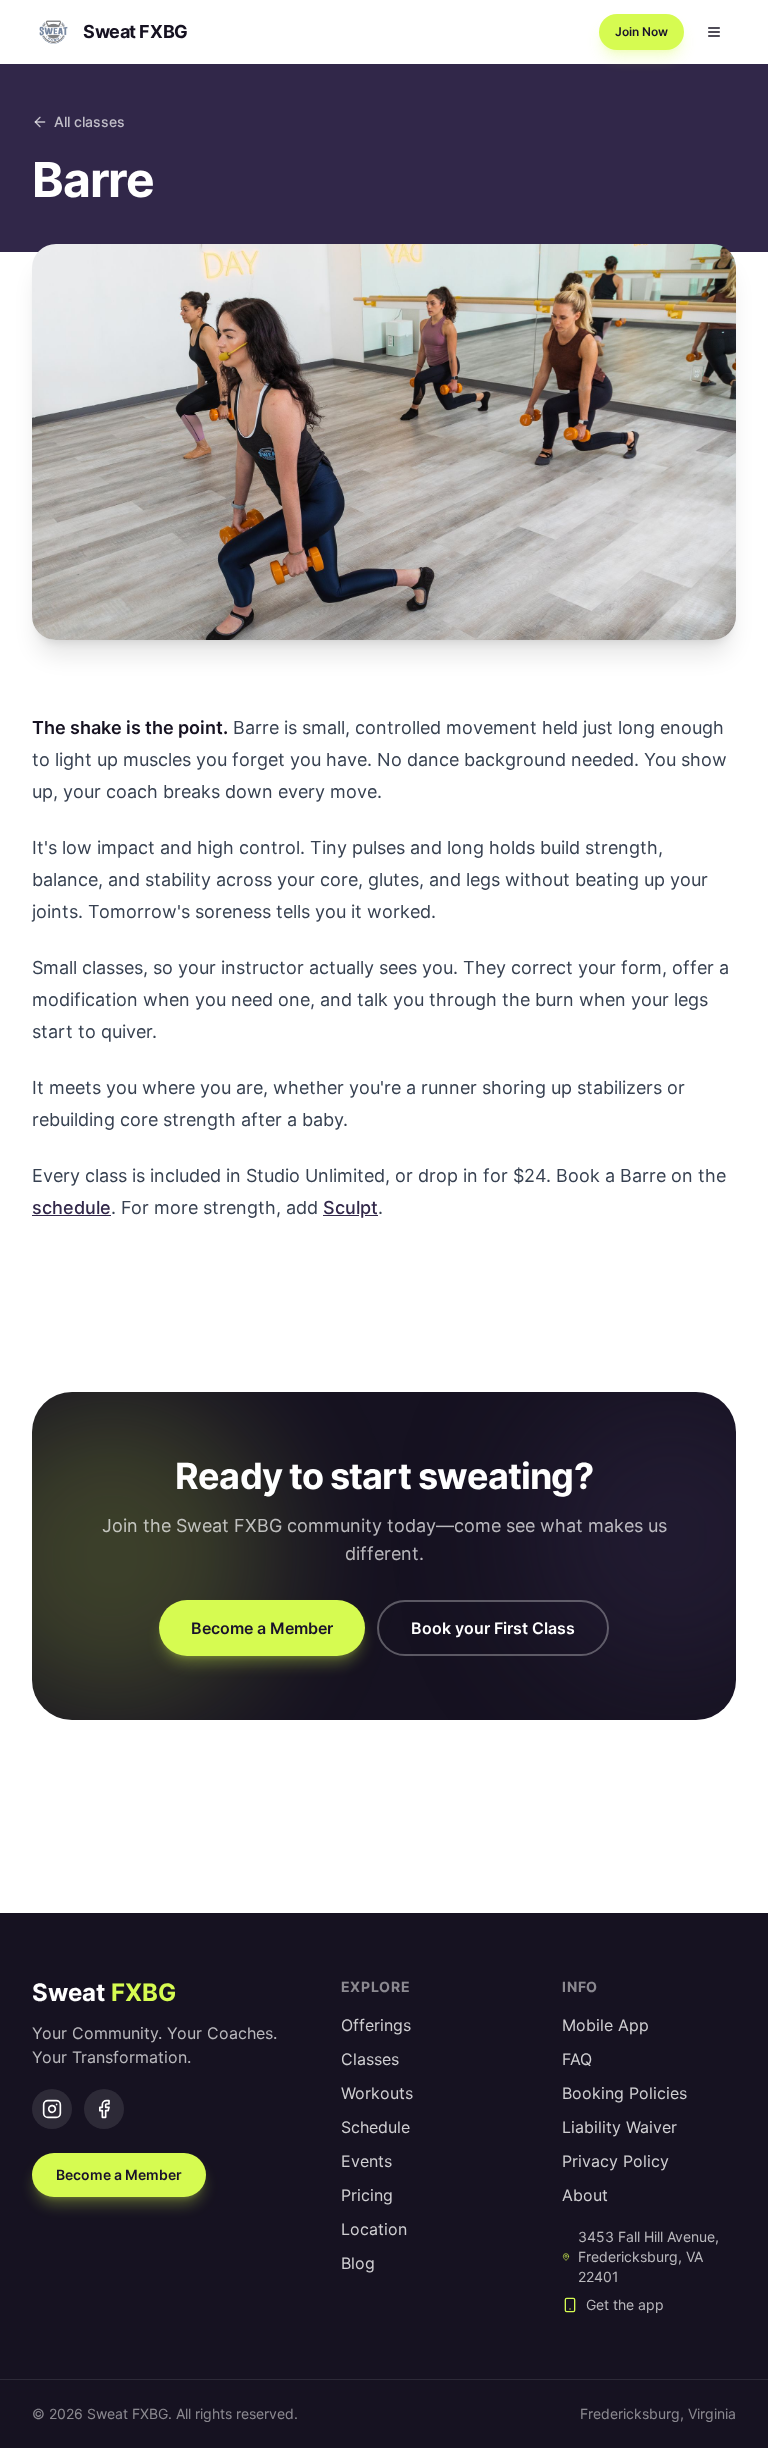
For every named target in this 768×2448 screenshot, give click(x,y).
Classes (370, 2059)
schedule (71, 1207)
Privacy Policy (615, 2161)
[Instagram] (52, 2109)
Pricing (367, 2195)
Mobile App (605, 2025)
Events (366, 2161)
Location (374, 2229)
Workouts (377, 2093)
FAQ (577, 2059)
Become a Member (262, 1628)
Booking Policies (624, 2093)
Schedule (375, 2127)
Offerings (376, 2025)
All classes (89, 121)
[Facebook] (104, 2109)
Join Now (641, 31)
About (585, 2195)
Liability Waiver (619, 2127)
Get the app (625, 2304)
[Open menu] (714, 32)
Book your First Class (493, 1628)
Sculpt (350, 1207)
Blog (358, 2263)
